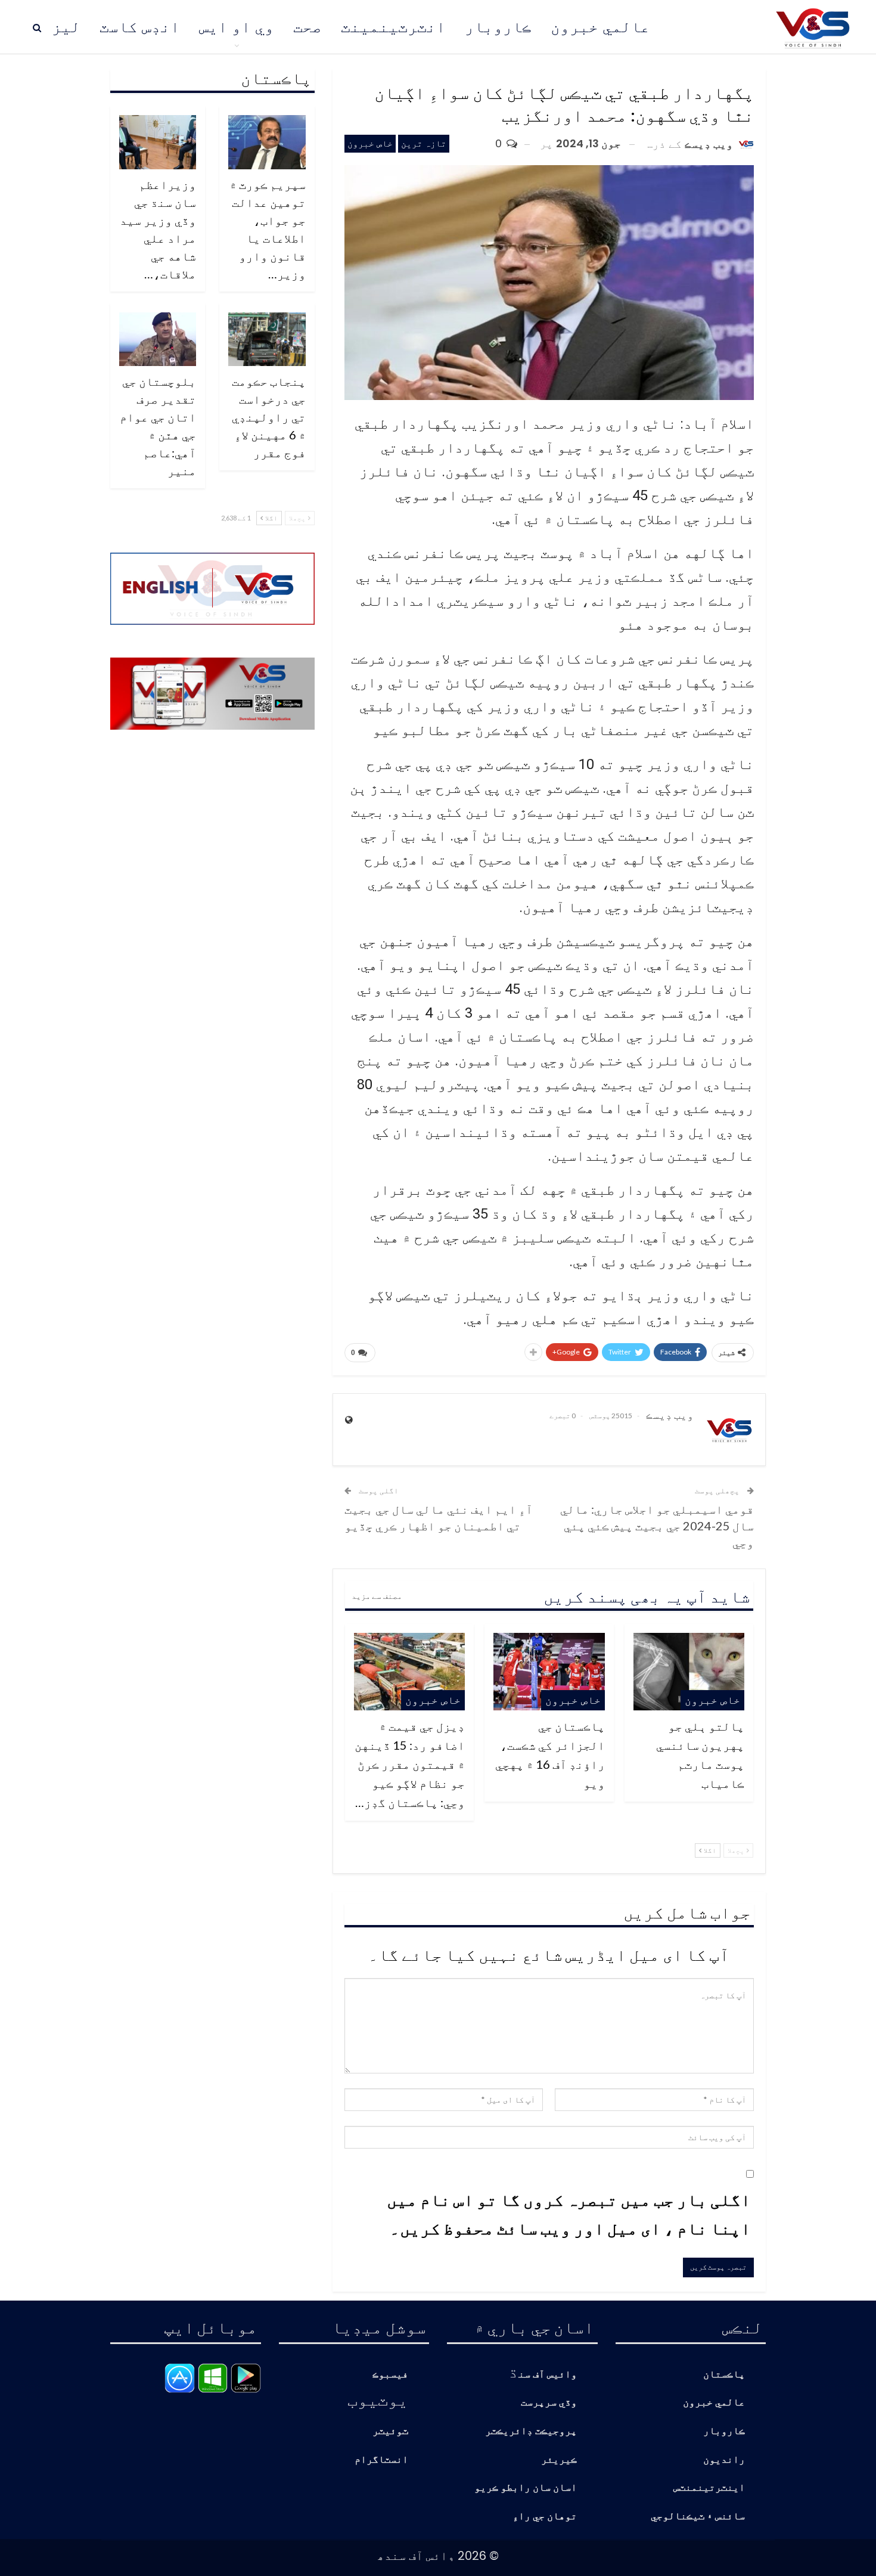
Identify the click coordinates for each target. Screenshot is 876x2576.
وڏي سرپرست (549, 2403)
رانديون (724, 2460)
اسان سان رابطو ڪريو (526, 2488)
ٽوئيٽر (390, 2431)
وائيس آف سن (548, 2375)
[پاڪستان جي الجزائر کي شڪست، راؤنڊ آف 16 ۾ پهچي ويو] (549, 1672)
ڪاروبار (498, 27)
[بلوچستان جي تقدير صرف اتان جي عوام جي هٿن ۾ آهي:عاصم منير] (158, 340)
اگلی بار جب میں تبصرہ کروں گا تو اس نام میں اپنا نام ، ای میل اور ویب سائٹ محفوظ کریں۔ (569, 2214)
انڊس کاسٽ (140, 27)
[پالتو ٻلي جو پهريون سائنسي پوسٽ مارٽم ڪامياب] (689, 1672)
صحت (307, 27)
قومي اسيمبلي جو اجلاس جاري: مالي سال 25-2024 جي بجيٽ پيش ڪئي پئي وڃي (657, 1526)
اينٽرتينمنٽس (709, 2488)
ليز (66, 27)
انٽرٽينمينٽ (393, 27)
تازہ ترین (424, 143)
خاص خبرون (370, 143)
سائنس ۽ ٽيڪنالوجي (698, 2517)
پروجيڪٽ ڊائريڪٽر (531, 2431)
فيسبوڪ (390, 2375)
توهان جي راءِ (545, 2517)
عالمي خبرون (600, 27)
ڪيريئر (559, 2460)
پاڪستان (724, 2375)
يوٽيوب (378, 2399)
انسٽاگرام (381, 2460)
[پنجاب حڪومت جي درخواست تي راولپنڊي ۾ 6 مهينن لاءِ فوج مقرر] (267, 340)
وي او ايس (237, 27)
